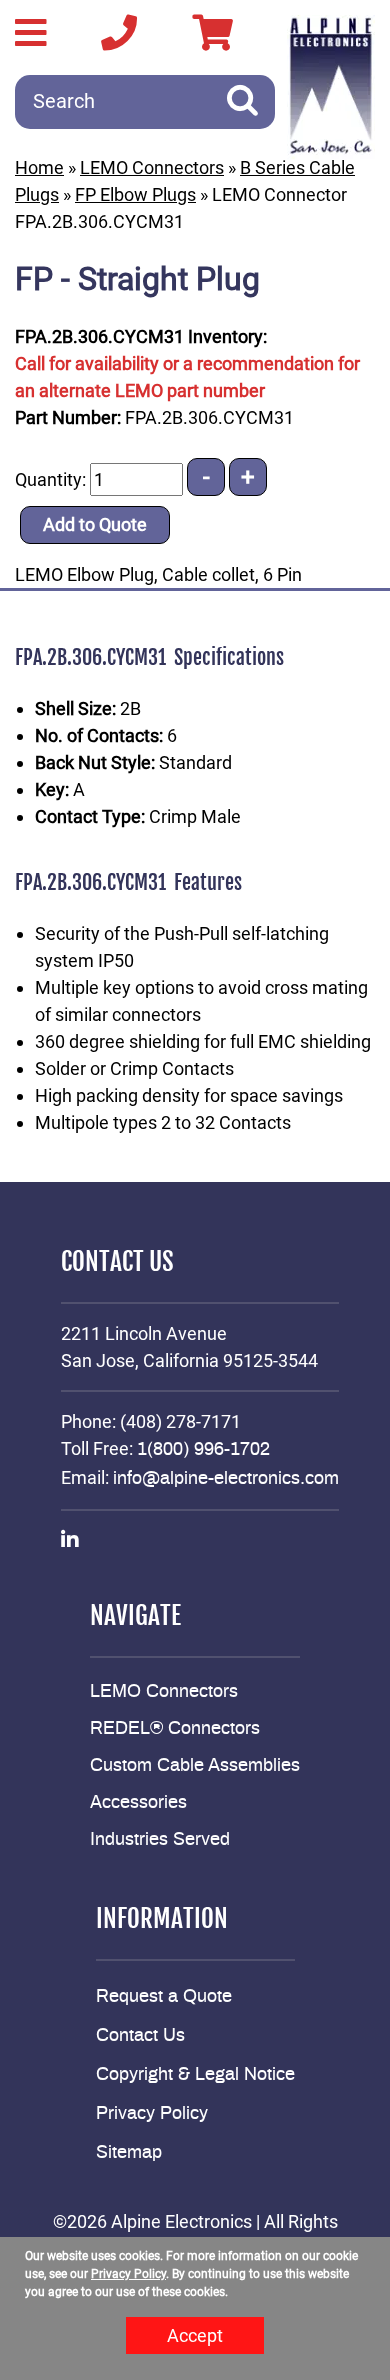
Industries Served (160, 1840)
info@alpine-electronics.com (226, 1479)
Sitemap (129, 2153)
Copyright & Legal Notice (195, 2075)
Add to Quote (95, 524)
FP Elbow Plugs (135, 194)
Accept (195, 2335)
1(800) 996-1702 (203, 1450)
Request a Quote (164, 1997)
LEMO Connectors (152, 167)
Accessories (138, 1803)
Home (39, 167)
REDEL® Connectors (175, 1729)
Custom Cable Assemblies (195, 1766)
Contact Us (140, 2036)
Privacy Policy (152, 2114)
